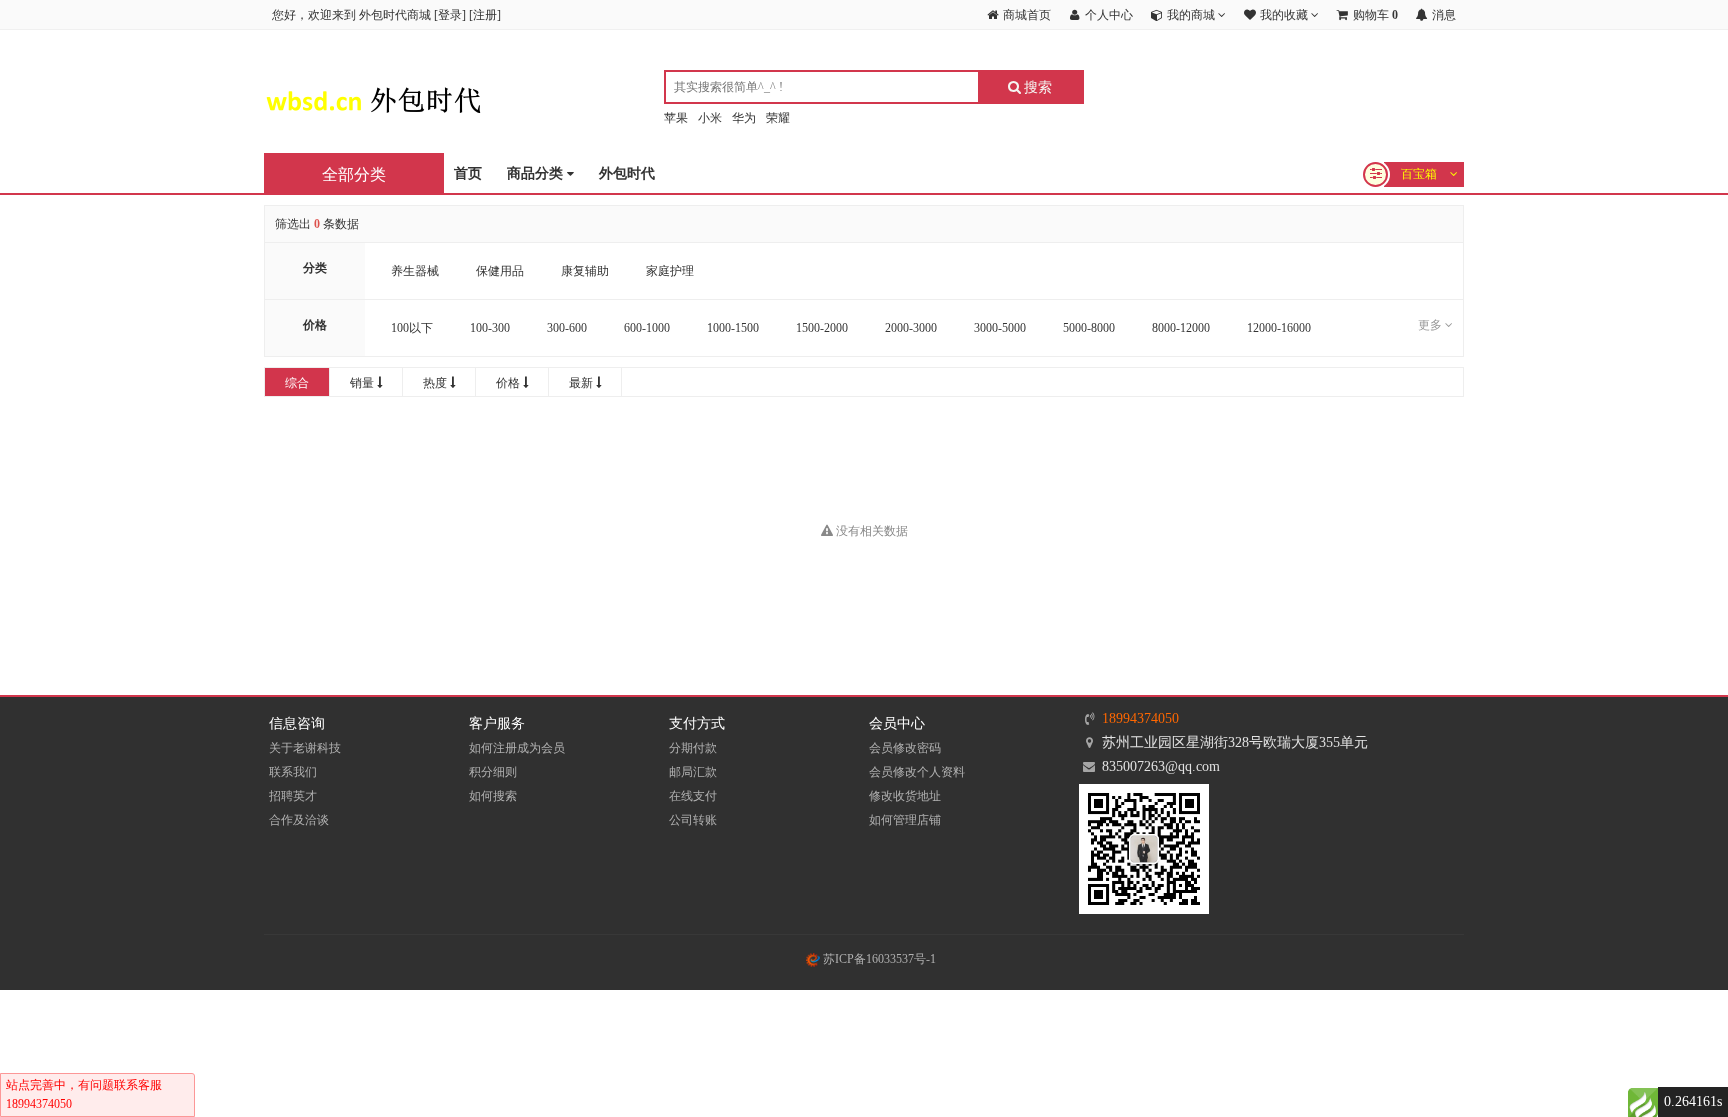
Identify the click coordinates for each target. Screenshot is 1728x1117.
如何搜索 (493, 796)
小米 (710, 118)
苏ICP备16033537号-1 (878, 959)
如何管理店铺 (905, 820)
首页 (468, 173)
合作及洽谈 (299, 820)
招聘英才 (293, 796)
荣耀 (778, 118)
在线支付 (693, 796)
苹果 (676, 118)
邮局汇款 (693, 772)
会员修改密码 (905, 748)
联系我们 (293, 772)
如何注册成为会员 (517, 748)
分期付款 (693, 748)
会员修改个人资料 (917, 772)
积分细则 (493, 772)
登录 (450, 15)
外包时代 (627, 173)
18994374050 (1140, 718)
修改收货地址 (905, 796)
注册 (485, 15)
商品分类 (537, 173)
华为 (744, 118)
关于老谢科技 (305, 748)
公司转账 (693, 820)
